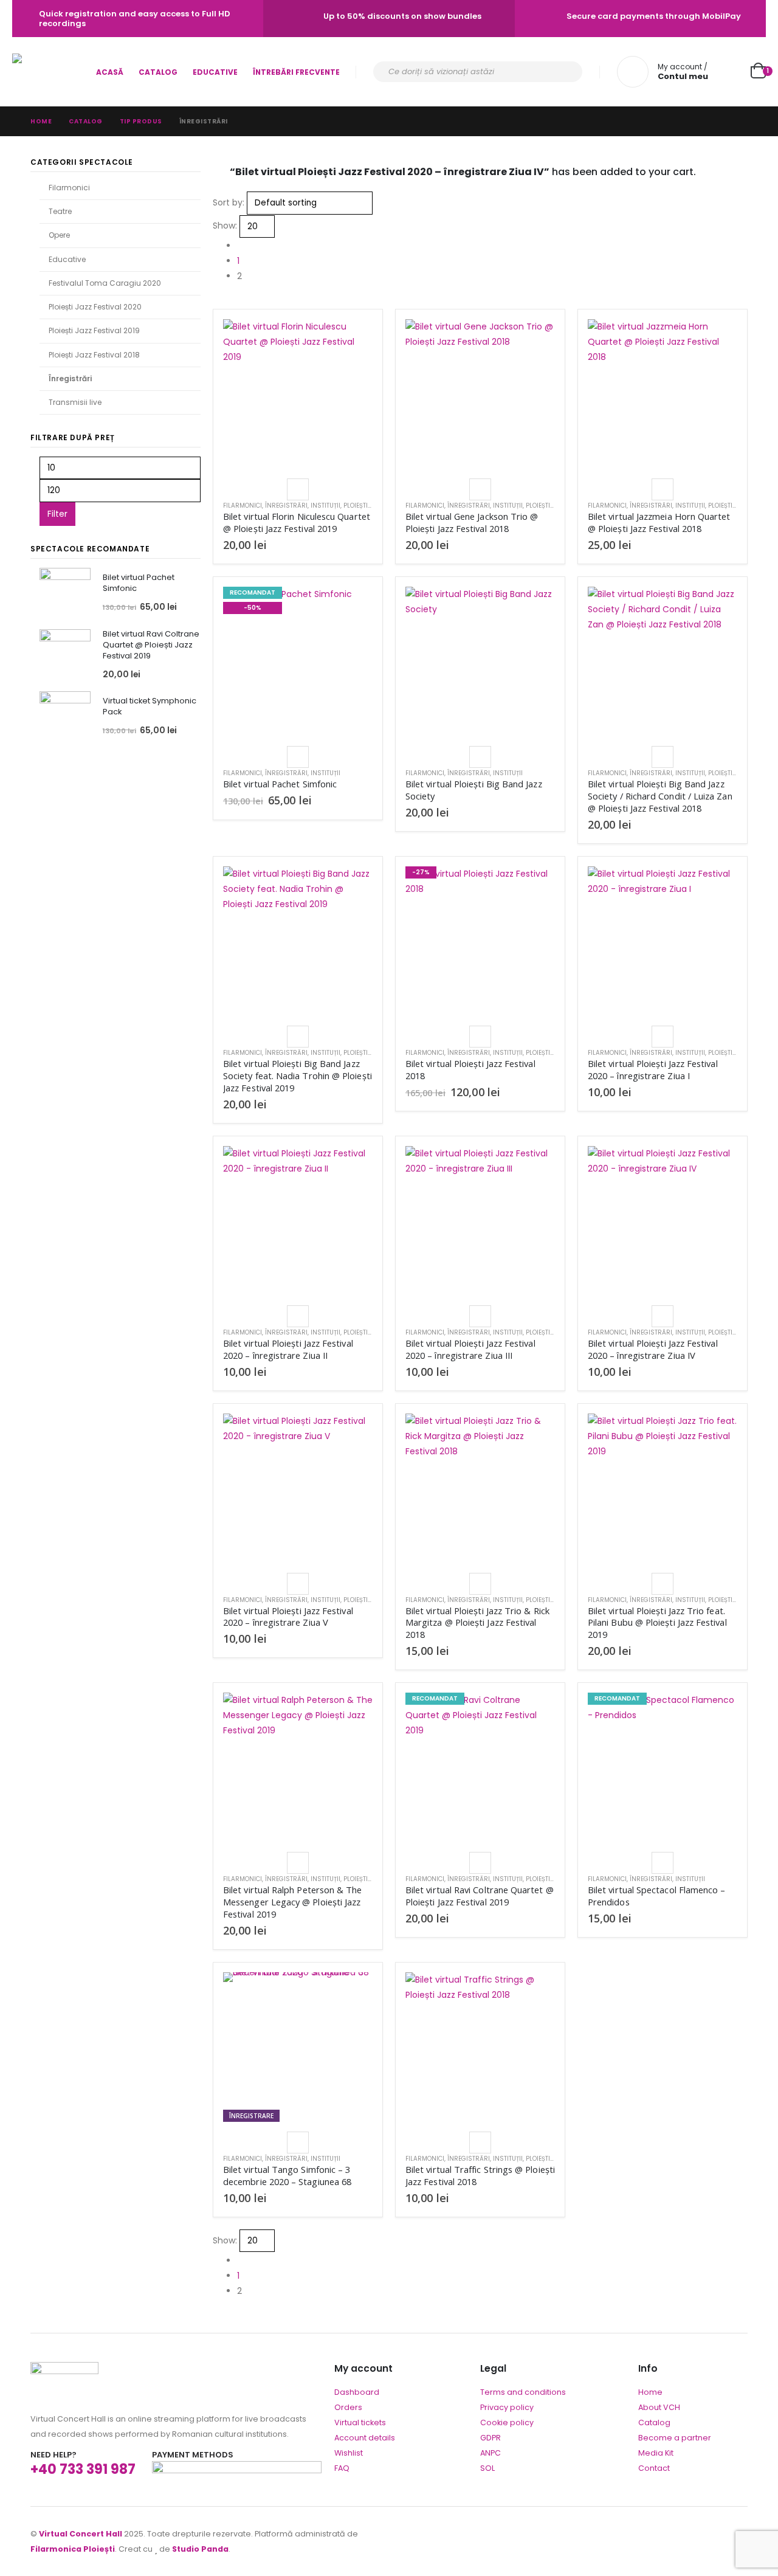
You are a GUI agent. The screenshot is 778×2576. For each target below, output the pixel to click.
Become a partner (675, 2438)
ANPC (491, 2453)
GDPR (491, 2438)
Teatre (60, 211)
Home (650, 2392)
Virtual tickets (360, 2422)
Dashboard (357, 2392)
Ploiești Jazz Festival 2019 (94, 330)
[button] (218, 301)
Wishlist (349, 2453)
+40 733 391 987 (83, 2469)
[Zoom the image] (64, 2370)
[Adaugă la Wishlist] (298, 489)
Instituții (325, 506)
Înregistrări (286, 506)
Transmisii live (75, 402)
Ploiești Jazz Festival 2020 (95, 307)
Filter (57, 514)
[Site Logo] (46, 72)
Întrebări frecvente (296, 72)
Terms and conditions (523, 2392)
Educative (215, 72)
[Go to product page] (298, 394)
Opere (59, 235)
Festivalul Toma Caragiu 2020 (105, 283)
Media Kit (656, 2453)
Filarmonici (243, 506)
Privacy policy (507, 2407)
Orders (348, 2407)
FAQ (342, 2468)
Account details (365, 2438)
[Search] (565, 72)
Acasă (110, 72)
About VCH (659, 2407)
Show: (225, 226)
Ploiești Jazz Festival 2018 (94, 355)
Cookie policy (507, 2422)
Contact (654, 2468)
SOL (487, 2468)
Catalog (158, 72)
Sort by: (229, 202)
